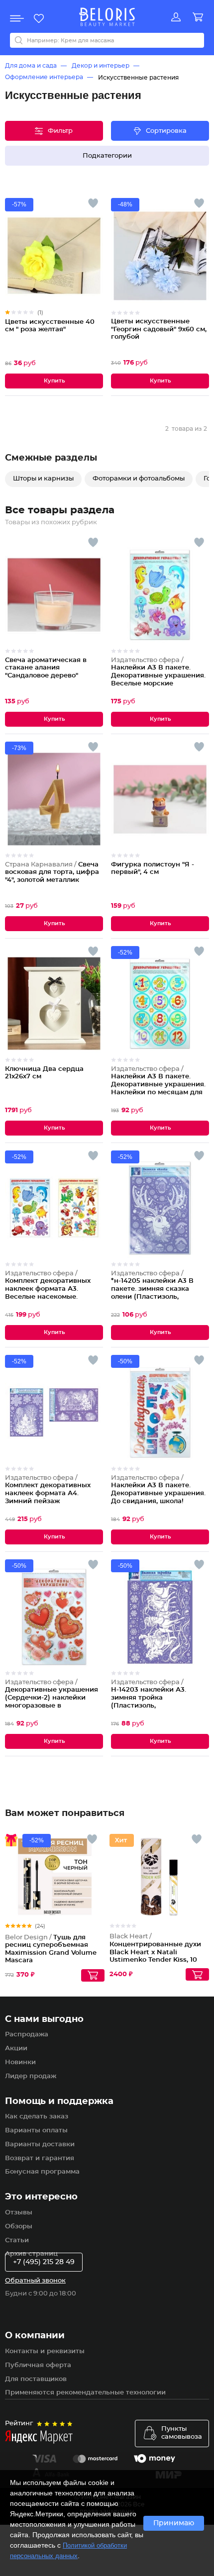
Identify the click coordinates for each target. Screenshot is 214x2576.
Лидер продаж (31, 2076)
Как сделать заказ (37, 2117)
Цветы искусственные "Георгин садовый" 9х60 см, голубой (159, 329)
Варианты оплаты (36, 2131)
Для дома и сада (31, 66)
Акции (16, 2049)
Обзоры (19, 2227)
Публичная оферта (38, 2365)
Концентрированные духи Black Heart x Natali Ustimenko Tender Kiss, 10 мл (155, 1952)
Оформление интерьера (44, 77)
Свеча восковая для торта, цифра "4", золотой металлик (52, 872)
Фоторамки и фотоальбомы (139, 479)
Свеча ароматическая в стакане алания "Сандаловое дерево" (46, 668)
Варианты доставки (40, 2145)
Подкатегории (107, 156)
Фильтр (60, 131)
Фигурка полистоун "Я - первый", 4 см (153, 869)
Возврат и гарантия (40, 2158)
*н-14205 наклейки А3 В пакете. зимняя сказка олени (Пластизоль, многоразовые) (152, 1289)
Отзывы (19, 2213)
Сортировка (166, 131)
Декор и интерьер (101, 66)
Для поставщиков (36, 2379)
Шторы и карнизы (43, 479)
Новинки (20, 2062)
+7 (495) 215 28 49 (44, 2262)
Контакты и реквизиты (45, 2351)
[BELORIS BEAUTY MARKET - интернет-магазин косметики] (107, 17)
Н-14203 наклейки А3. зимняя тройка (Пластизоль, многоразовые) (149, 1698)
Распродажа (27, 2035)
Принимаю (174, 2523)
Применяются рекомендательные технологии (85, 2393)
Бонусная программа (42, 2172)
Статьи (17, 2241)
